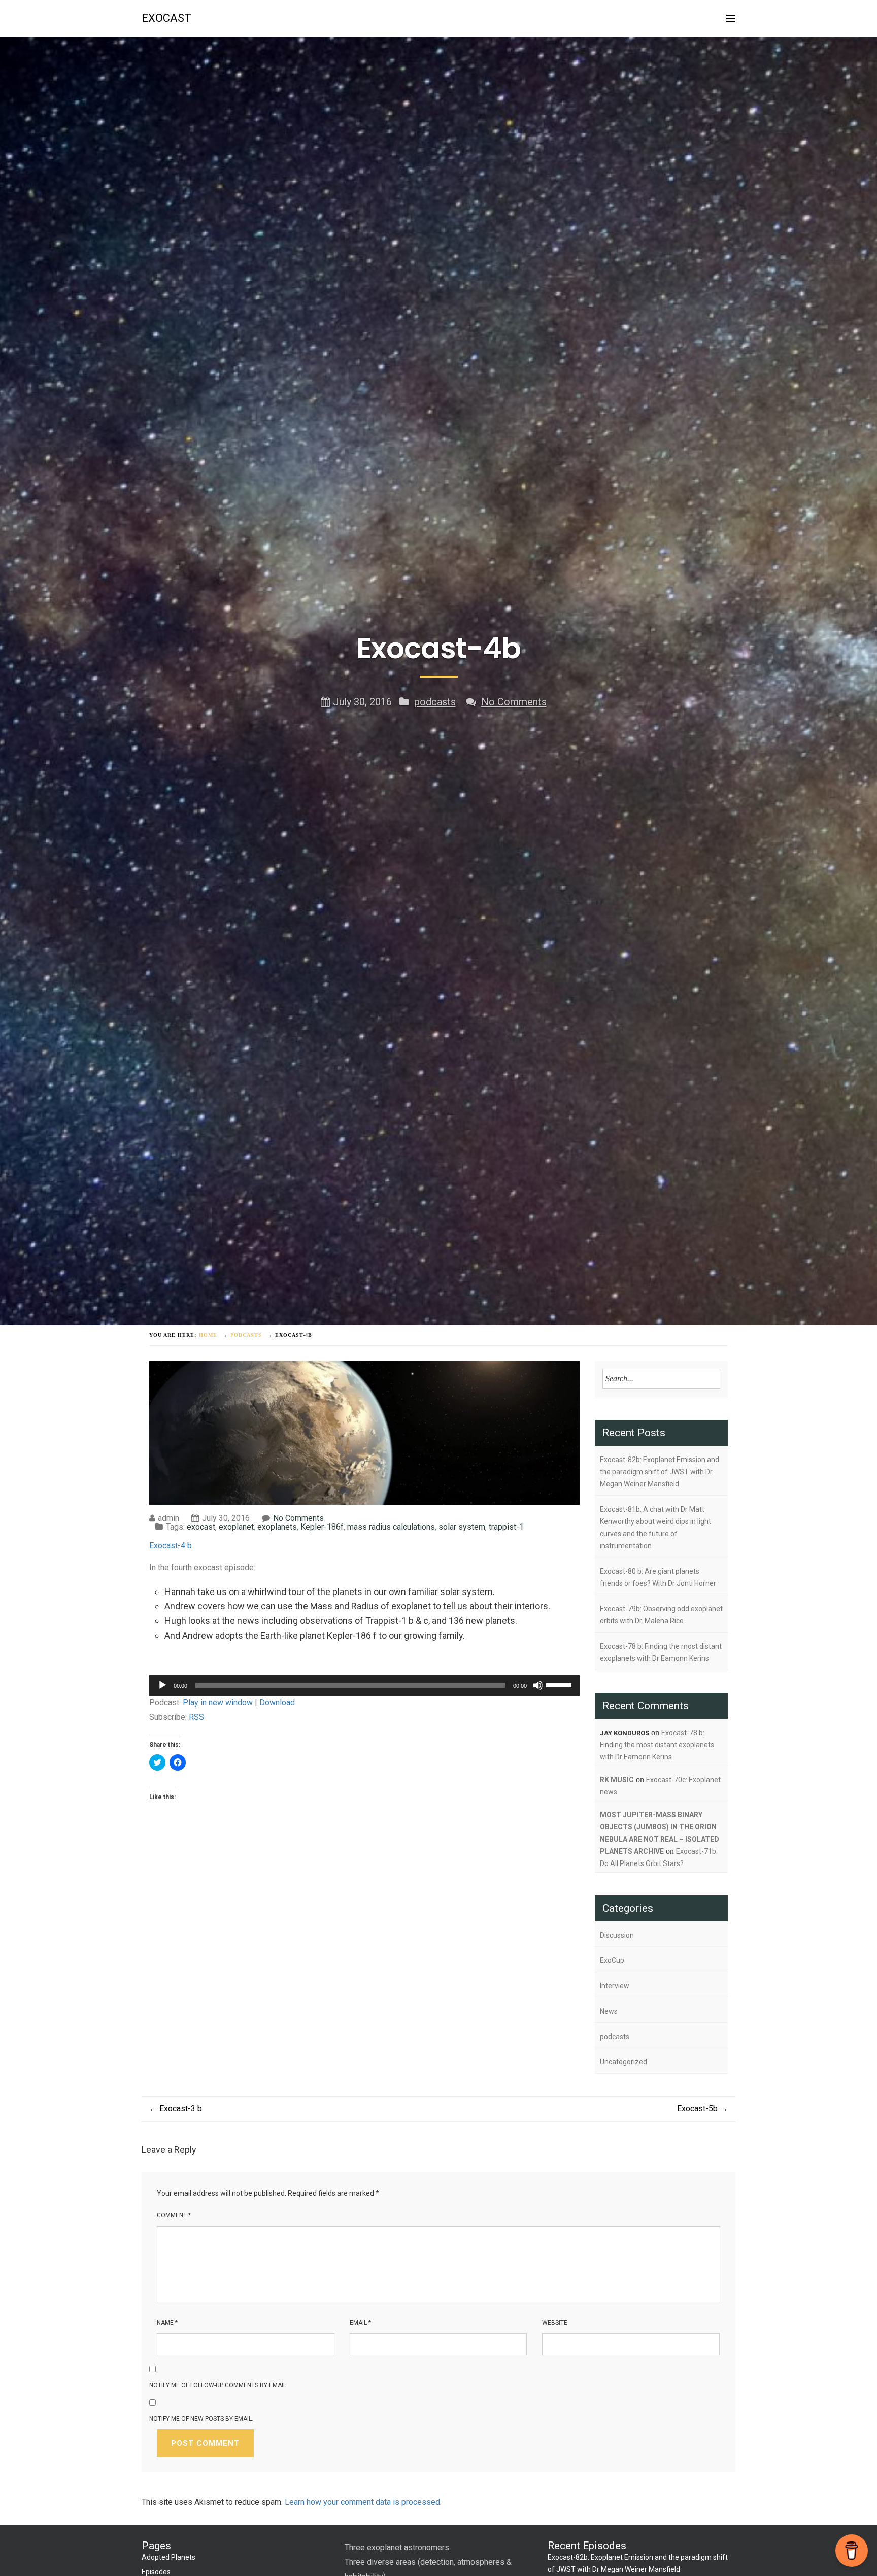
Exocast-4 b (171, 1546)
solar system (462, 1527)
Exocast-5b (702, 2108)
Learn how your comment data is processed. (363, 2502)
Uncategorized (623, 2062)
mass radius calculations (391, 1527)
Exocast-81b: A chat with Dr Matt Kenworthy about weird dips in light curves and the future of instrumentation (655, 1528)
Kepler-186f (322, 1527)
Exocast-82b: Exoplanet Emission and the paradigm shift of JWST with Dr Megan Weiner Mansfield (660, 1472)
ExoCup (612, 1960)
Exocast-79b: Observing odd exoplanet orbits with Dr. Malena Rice (661, 1615)
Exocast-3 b (176, 2108)
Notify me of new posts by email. (201, 2419)
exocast (166, 18)
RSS (196, 1717)
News (609, 2011)
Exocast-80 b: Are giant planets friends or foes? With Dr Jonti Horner (658, 1577)
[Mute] (538, 1685)
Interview (615, 1986)
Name (167, 2323)
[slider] (560, 1684)
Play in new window (218, 1702)
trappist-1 (506, 1527)
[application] (364, 1685)
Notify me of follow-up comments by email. (218, 2385)
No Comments (514, 702)
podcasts (435, 702)
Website (555, 2323)
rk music (617, 1780)
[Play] (162, 1685)
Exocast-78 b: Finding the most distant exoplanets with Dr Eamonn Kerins (661, 1652)
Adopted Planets (168, 2557)
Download (277, 1702)
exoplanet (236, 1527)
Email (360, 2323)
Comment (174, 2215)
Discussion (617, 1935)
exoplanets (277, 1527)
